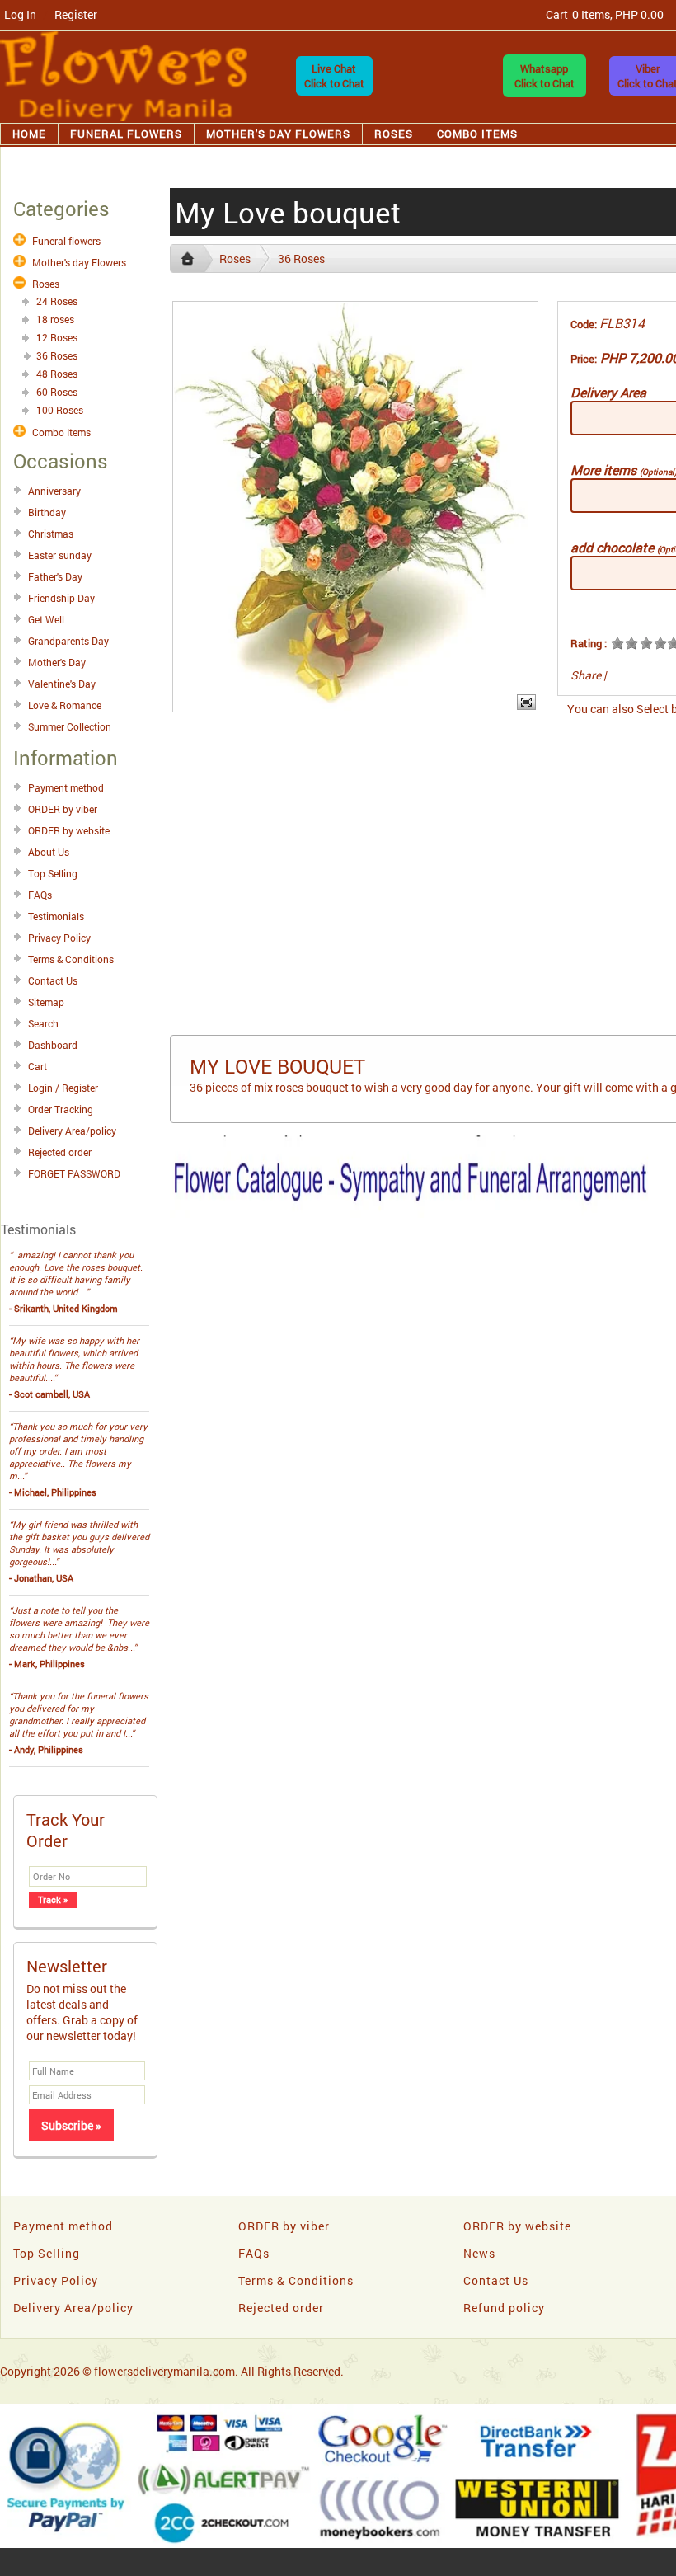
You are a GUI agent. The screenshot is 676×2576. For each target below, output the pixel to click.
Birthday (47, 512)
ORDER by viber (63, 809)
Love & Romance (65, 705)
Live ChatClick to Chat (334, 76)
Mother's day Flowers (278, 134)
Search (43, 1023)
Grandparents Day (68, 641)
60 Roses (57, 392)
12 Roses (57, 337)
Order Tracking (61, 1109)
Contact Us (53, 980)
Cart (38, 1066)
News (479, 2253)
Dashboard (53, 1045)
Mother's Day (57, 662)
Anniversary (54, 491)
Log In (20, 14)
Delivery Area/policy (72, 1131)
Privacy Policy (59, 938)
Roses (394, 134)
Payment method (66, 787)
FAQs (40, 895)
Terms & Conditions (71, 959)
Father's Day (55, 576)
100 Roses (60, 410)
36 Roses (57, 355)
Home (29, 134)
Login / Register (63, 1088)
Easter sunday (60, 555)
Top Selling (53, 873)
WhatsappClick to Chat (545, 76)
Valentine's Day (62, 684)
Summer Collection (70, 726)
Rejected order (60, 1152)
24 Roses (57, 301)
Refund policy (504, 2308)
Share (586, 675)
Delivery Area (608, 392)
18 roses (55, 319)
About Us (49, 852)
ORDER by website (69, 830)
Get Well (46, 619)
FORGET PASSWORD (74, 1173)
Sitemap (46, 1002)
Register (76, 14)
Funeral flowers (126, 134)
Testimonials (56, 916)
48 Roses (57, 374)
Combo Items (477, 134)
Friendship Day (61, 598)
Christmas (51, 534)
